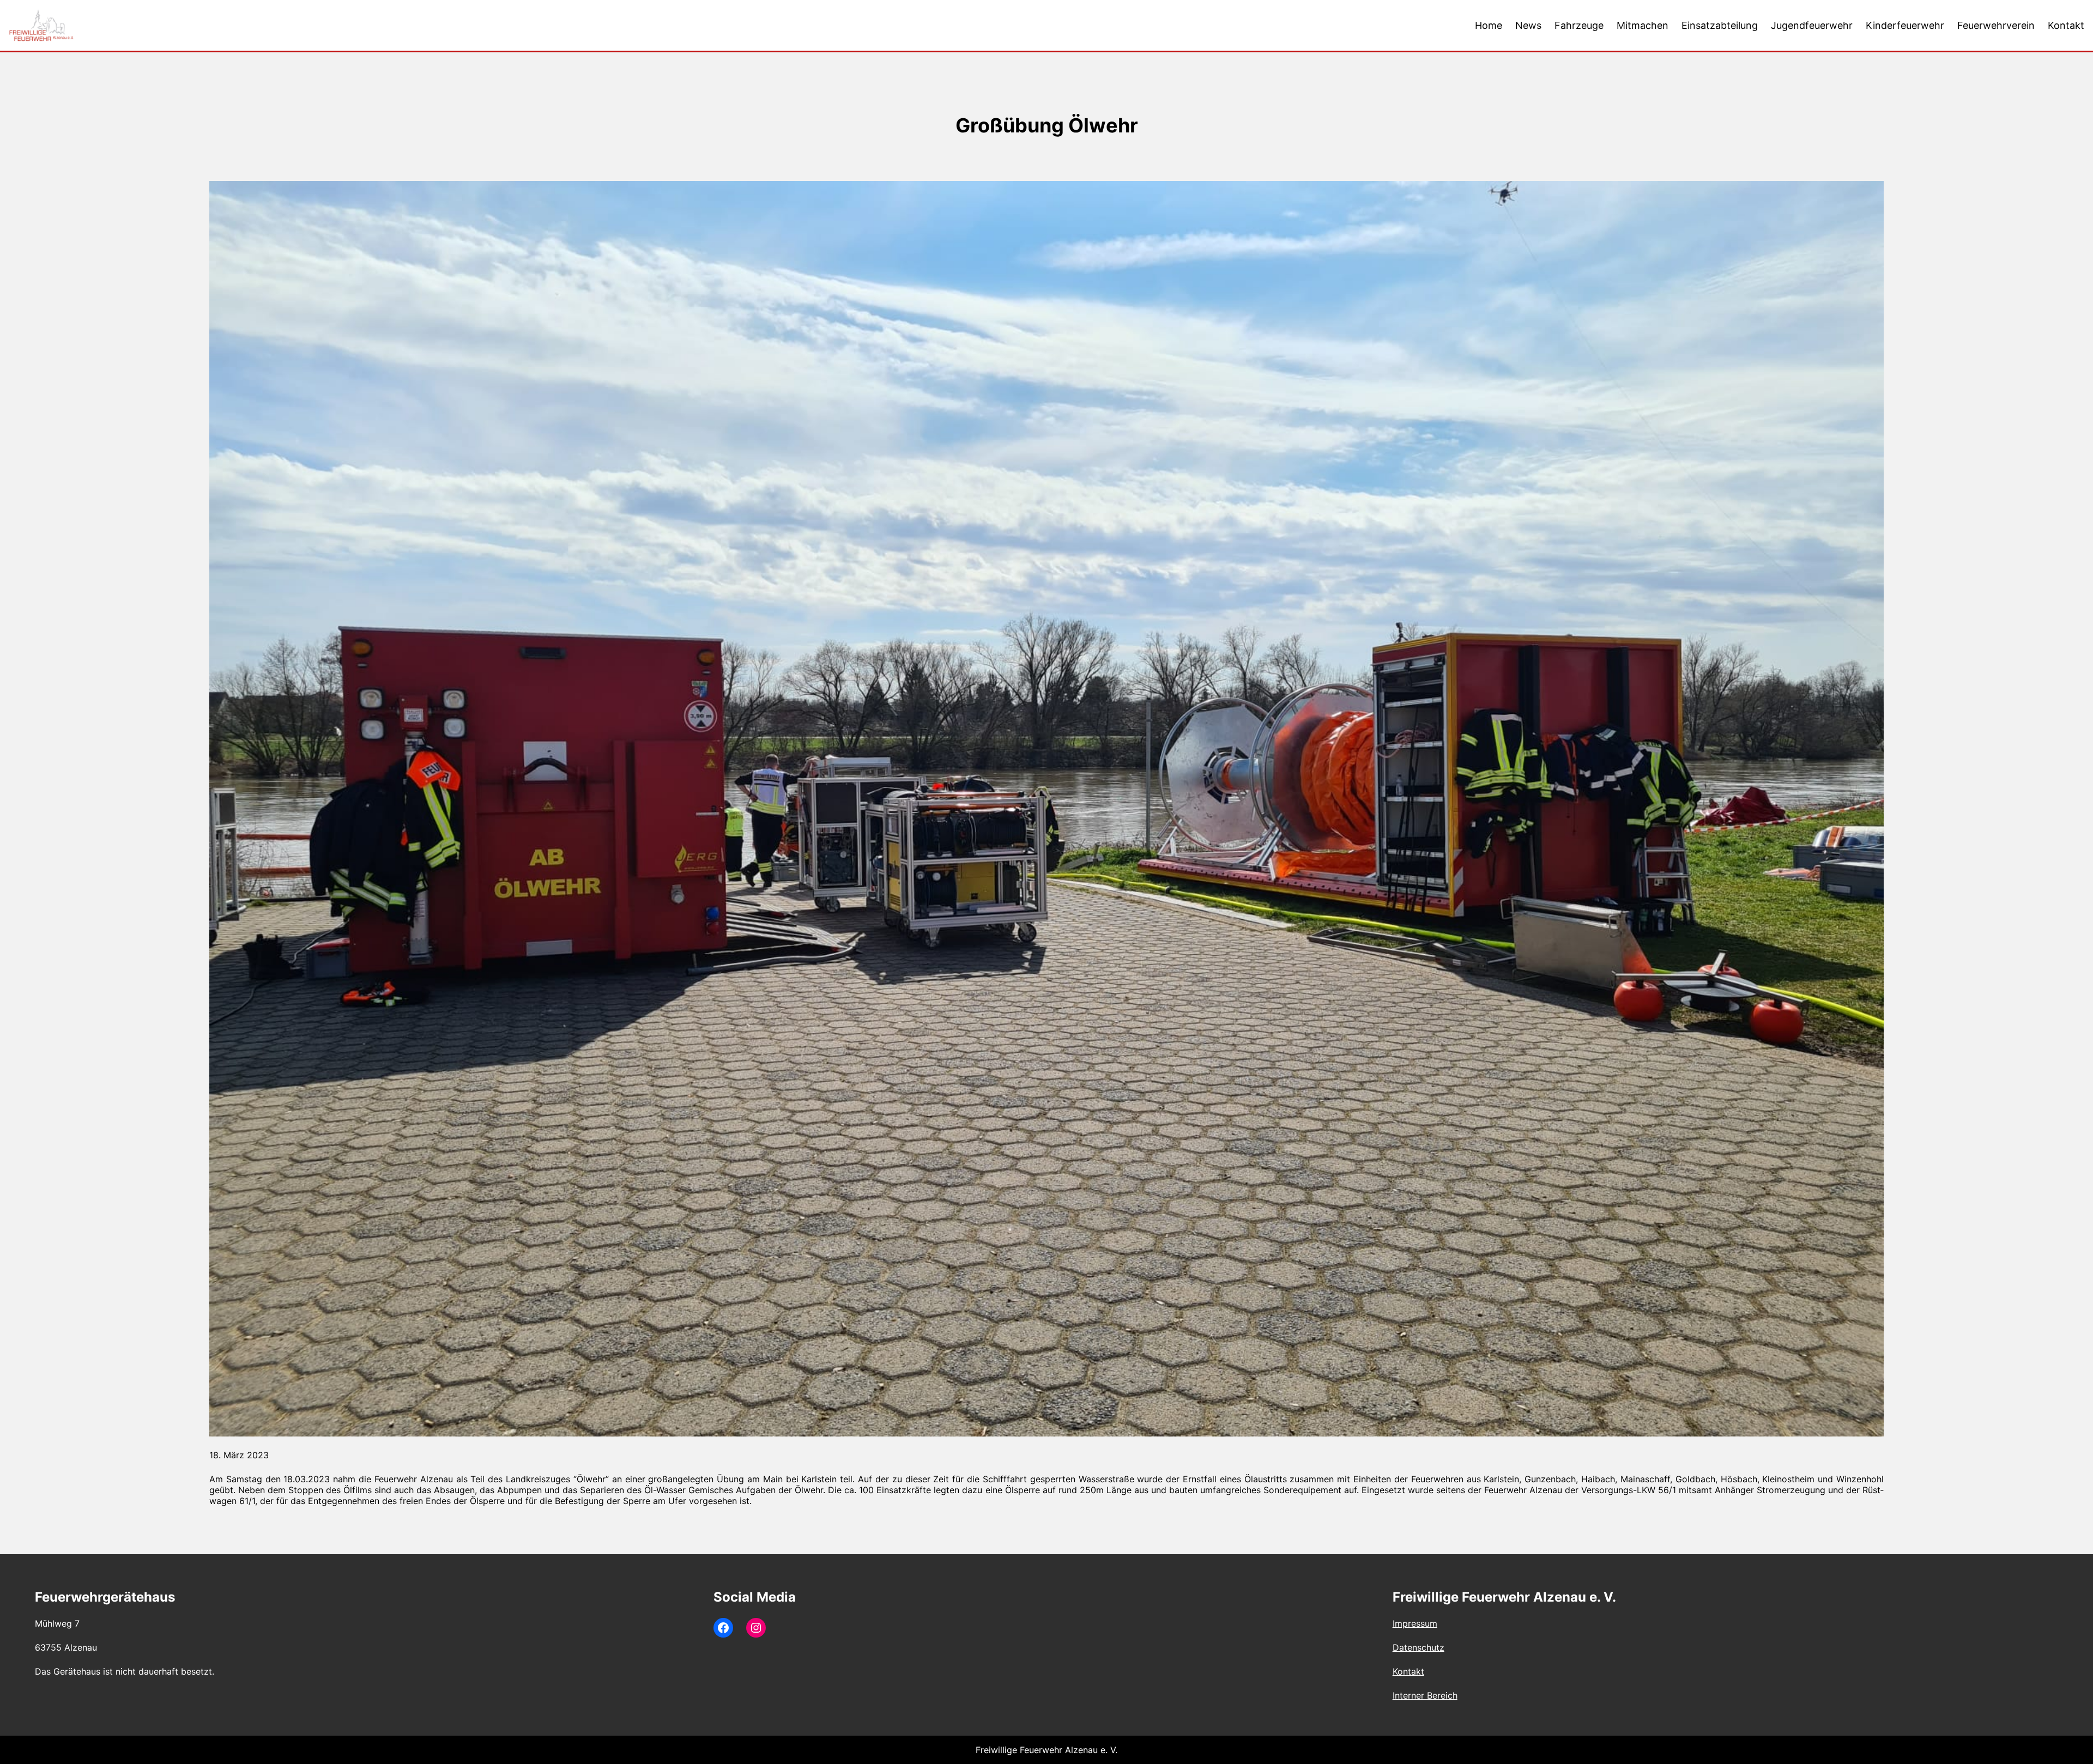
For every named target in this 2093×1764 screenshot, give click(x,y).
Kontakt (1408, 1671)
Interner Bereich (1425, 1695)
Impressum (1415, 1623)
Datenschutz (1418, 1647)
